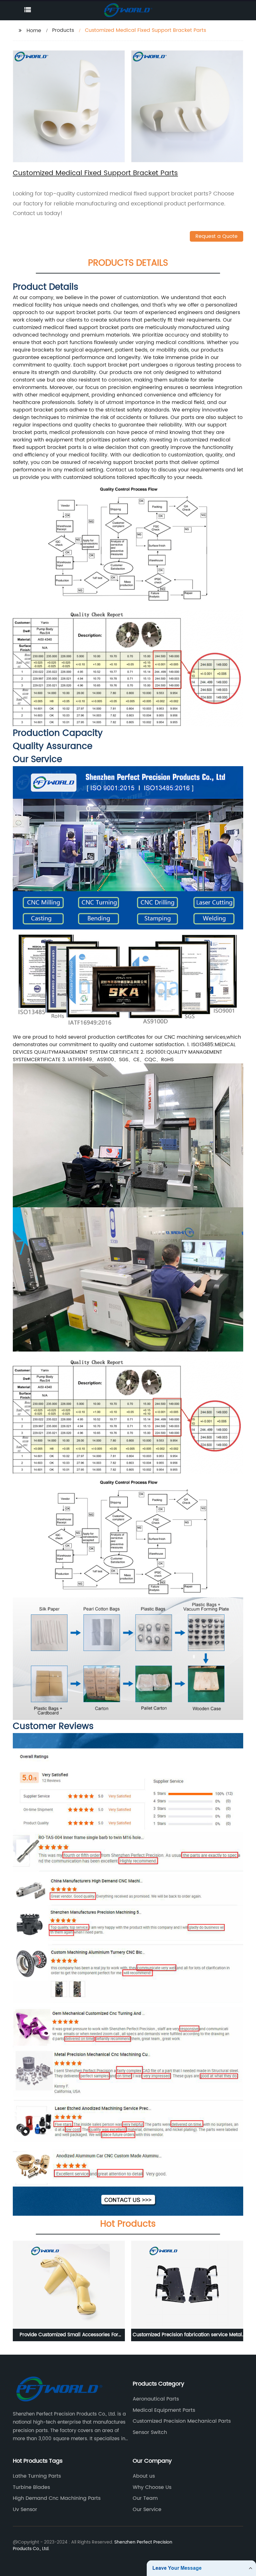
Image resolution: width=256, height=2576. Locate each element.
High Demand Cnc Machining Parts (57, 2498)
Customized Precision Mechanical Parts (182, 2421)
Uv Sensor (25, 2510)
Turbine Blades (31, 2487)
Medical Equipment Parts (164, 2410)
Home (34, 31)
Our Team (145, 2498)
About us (144, 2476)
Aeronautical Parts (156, 2399)
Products (63, 30)
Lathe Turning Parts (37, 2476)
